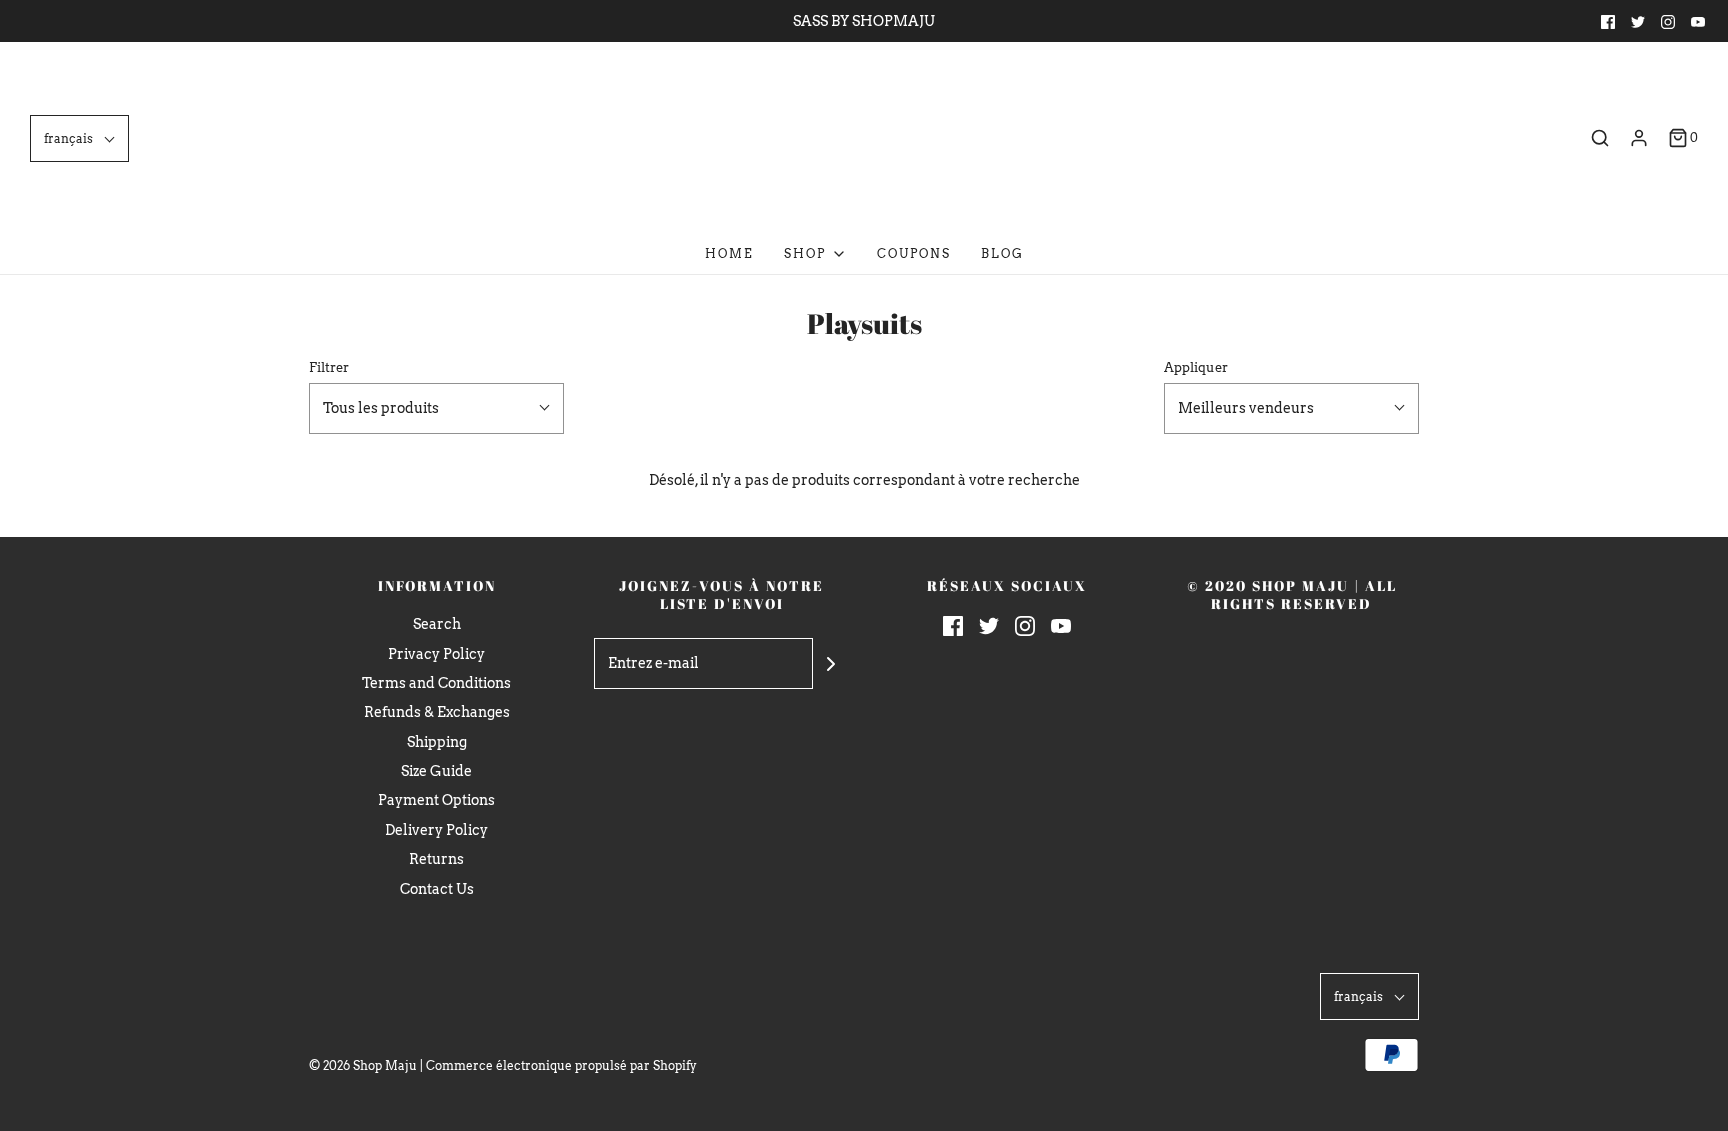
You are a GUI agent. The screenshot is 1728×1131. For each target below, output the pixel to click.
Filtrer (329, 367)
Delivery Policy (436, 830)
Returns (436, 859)
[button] (79, 138)
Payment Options (436, 800)
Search (437, 624)
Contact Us (437, 889)
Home (729, 253)
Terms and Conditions (436, 683)
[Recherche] (1600, 138)
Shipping (437, 742)
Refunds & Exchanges (437, 712)
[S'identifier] (1639, 138)
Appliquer (1196, 367)
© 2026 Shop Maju (363, 1065)
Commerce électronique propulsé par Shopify (561, 1065)
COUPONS (914, 253)
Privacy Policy (436, 654)
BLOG (1002, 253)
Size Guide (436, 771)
